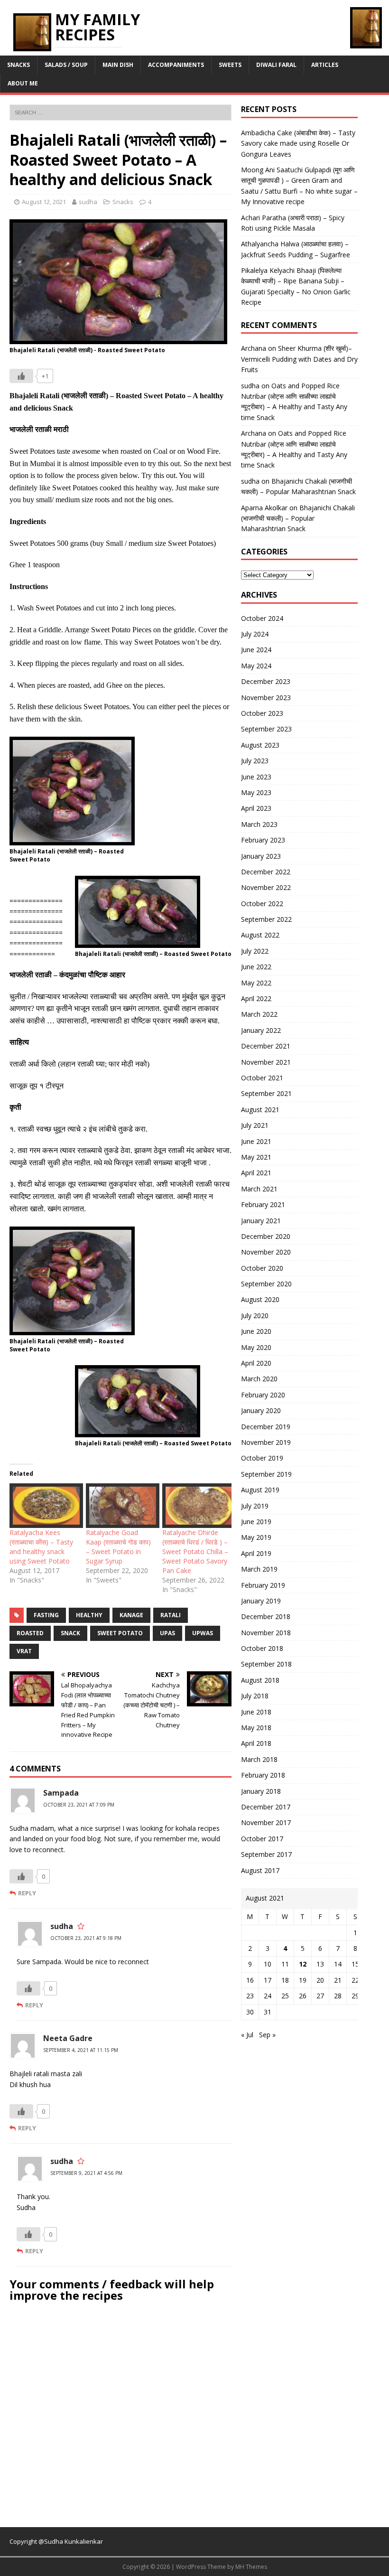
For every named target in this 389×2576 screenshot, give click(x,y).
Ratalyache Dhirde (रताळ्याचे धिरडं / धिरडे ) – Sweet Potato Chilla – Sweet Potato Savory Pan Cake (195, 1551)
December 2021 (266, 1046)
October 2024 (262, 618)
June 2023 (256, 777)
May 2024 (256, 666)
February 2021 (263, 1204)
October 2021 (262, 1078)
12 (303, 1964)
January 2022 (261, 1030)
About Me (23, 83)
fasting (46, 1615)
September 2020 (266, 1284)
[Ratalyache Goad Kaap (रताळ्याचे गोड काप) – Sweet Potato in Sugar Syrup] (119, 1506)
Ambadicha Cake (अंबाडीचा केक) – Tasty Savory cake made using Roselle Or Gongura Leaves (298, 143)
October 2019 (262, 1458)
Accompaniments (176, 65)
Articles (325, 65)
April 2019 (256, 1553)
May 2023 (256, 792)
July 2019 (255, 1506)
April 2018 (256, 1743)
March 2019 (259, 1569)
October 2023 (262, 713)
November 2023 (266, 698)
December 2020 (266, 1236)
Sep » (267, 2035)
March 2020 (259, 1379)
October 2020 (262, 1268)
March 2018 (259, 1759)
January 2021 (261, 1221)
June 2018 (256, 1712)
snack (70, 1633)
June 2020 (256, 1331)
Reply (27, 1893)
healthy (89, 1615)
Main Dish (118, 65)
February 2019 (263, 1585)
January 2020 (261, 1410)
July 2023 (255, 761)
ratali (171, 1615)
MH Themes (251, 2567)
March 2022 (259, 1014)
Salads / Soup (66, 65)
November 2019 (266, 1442)
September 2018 (266, 1664)
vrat (24, 1651)
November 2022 (266, 887)
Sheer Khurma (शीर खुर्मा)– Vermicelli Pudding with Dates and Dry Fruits (299, 359)
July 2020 (255, 1316)
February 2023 (263, 840)
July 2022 (255, 951)
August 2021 (260, 1110)
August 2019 (260, 1490)
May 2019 (256, 1537)
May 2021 (256, 1157)
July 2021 (255, 1125)
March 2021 (259, 1189)
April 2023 (256, 808)
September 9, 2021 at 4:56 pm (86, 2173)
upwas (203, 1633)
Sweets (230, 65)
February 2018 (263, 1775)
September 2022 (266, 919)
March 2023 (259, 824)
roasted (30, 1633)
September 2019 (266, 1474)
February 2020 (263, 1395)
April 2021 (256, 1173)
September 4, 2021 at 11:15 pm (81, 2050)
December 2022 (266, 872)
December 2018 (266, 1616)
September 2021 (266, 1093)
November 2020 (266, 1252)
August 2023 (260, 745)
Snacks (19, 65)
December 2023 (266, 681)
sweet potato (120, 1633)
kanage (131, 1615)
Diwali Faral (276, 65)
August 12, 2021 (44, 202)
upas (167, 1633)
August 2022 (260, 935)
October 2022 (262, 904)
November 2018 (266, 1633)
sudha (88, 202)
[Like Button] (21, 376)
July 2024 (255, 634)
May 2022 (256, 983)
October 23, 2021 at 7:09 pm (79, 1805)
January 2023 (261, 856)
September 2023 (266, 729)
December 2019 (266, 1427)
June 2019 (256, 1522)
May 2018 (256, 1728)
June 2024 (256, 650)
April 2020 (256, 1363)
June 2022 (256, 967)
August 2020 (260, 1299)
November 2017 (266, 1822)
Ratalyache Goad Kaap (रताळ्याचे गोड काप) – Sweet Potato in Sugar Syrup (118, 1547)
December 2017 (266, 1807)
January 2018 (261, 1791)
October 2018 (262, 1648)
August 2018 (260, 1680)
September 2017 (266, 1854)
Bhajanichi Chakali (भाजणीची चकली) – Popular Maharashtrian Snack (298, 518)
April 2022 (256, 998)
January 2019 (261, 1601)
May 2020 (256, 1347)
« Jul (247, 2035)
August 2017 (260, 1870)
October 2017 (262, 1839)
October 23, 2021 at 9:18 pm (86, 1938)
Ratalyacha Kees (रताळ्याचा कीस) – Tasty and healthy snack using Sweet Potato (41, 1547)
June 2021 (256, 1141)
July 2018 (255, 1696)
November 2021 (266, 1062)
